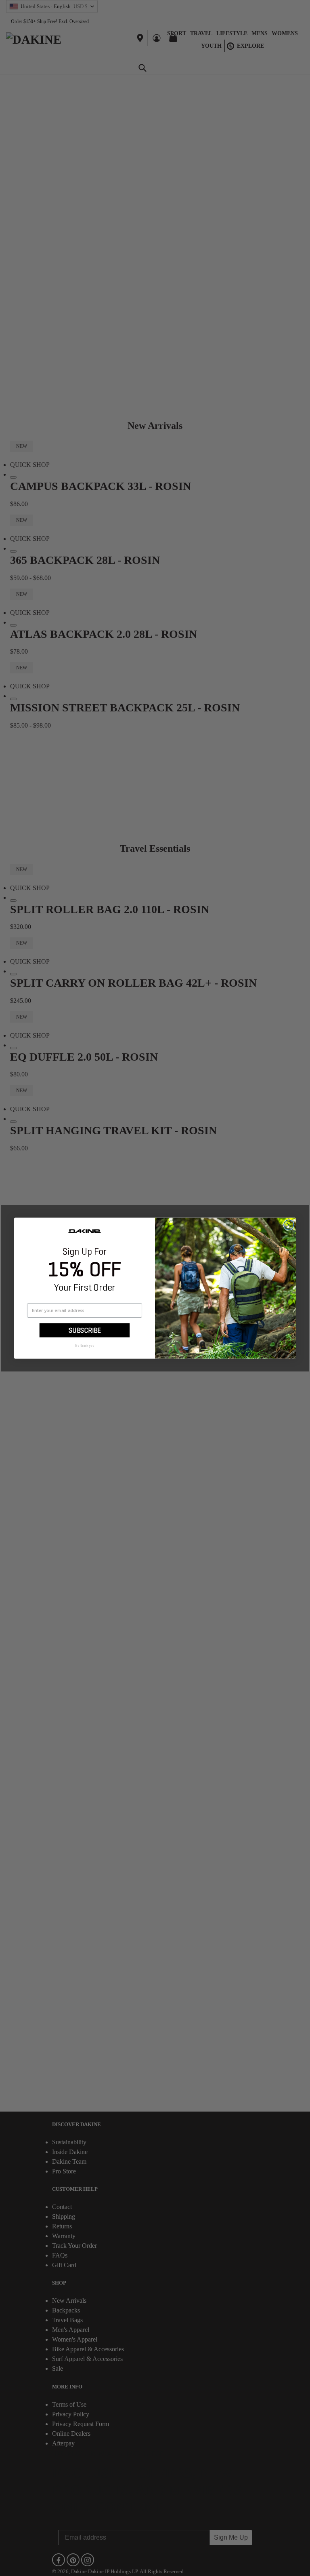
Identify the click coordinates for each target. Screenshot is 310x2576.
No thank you (85, 1346)
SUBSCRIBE (85, 1330)
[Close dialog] (289, 1225)
